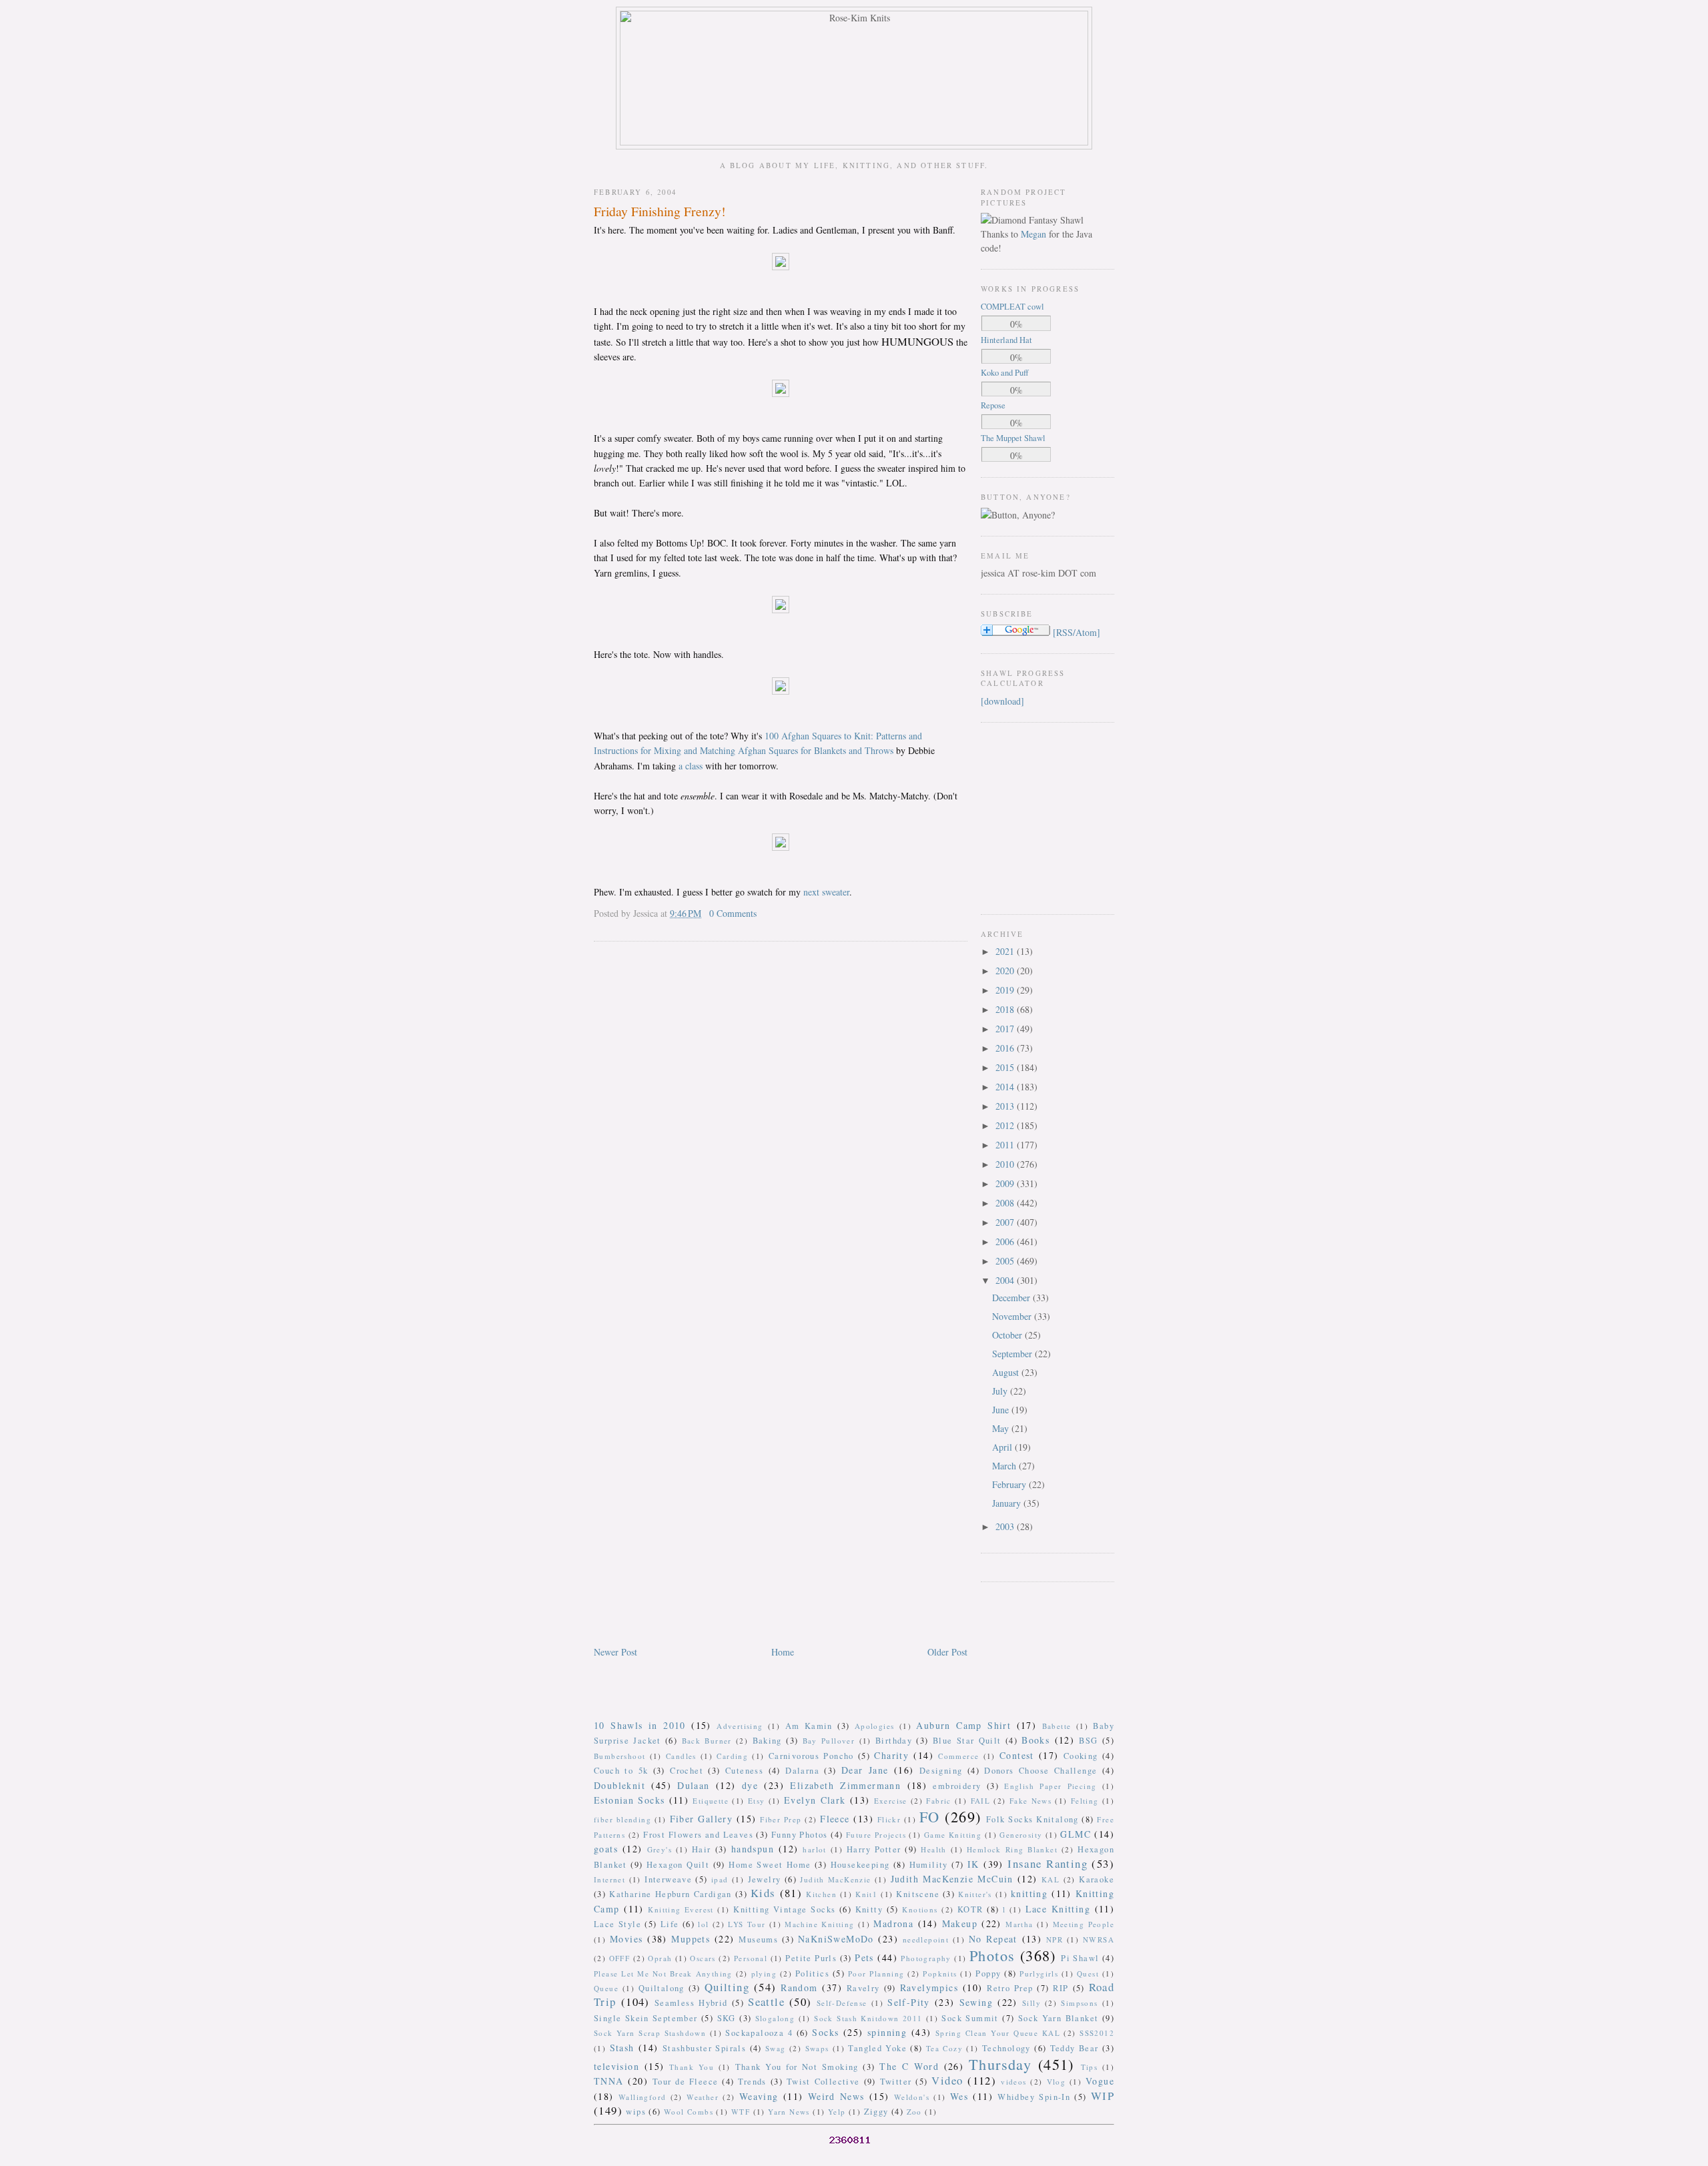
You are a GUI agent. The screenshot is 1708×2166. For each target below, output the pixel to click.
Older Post (947, 1652)
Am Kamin (809, 1726)
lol (703, 1924)
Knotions (920, 1909)
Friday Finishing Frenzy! (660, 211)
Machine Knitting (819, 1924)
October (1008, 1335)
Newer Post (615, 1652)
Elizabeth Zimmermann (845, 1785)
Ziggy (876, 2112)
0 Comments (733, 913)
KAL (1050, 1879)
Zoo (914, 2112)
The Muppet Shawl (1013, 438)
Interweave (668, 1879)
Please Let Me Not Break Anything (663, 1973)
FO (930, 1816)
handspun (753, 1849)
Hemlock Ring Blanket (1012, 1849)
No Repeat (993, 1939)
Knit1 (866, 1894)
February (1010, 1484)
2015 (1006, 1067)
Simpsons (1079, 2003)
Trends (752, 2082)
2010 (1006, 1164)
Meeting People (1084, 1924)
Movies (626, 1939)
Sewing (976, 2002)
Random (799, 1988)
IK (973, 1864)
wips (636, 2112)
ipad (720, 1879)
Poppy (988, 1973)
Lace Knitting (1058, 1909)
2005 (1006, 1261)
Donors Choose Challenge (1040, 1771)
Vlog (1056, 2082)
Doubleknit (619, 1785)
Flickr (889, 1819)
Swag (776, 2048)
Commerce (958, 1756)
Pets (864, 1957)
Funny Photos (800, 1835)
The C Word (909, 2066)
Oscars (703, 1958)
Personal (751, 1958)
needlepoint (926, 1939)
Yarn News (789, 2112)
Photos (992, 1955)
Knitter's (975, 1894)
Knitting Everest (681, 1909)
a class (692, 766)
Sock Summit (970, 2018)
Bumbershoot (619, 1756)
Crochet (687, 1771)
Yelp (837, 2112)
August (1007, 1372)
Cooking (1081, 1756)
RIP (1060, 1988)
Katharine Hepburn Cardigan (671, 1894)
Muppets (691, 1939)
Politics (812, 1973)
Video (947, 2080)
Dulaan (693, 1785)
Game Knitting (953, 1835)
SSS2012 (1097, 2033)
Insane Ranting (1047, 1863)
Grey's (660, 1849)
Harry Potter (874, 1849)
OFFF (620, 1958)
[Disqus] (781, 1122)
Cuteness (744, 1771)
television (616, 2066)
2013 (1006, 1106)
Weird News (836, 2096)
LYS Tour (747, 1924)
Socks (825, 2032)
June (1002, 1410)
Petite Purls (811, 1958)
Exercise (891, 1801)
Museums (758, 1939)
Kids (763, 1893)
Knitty (869, 1909)
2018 (1006, 1009)
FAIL (981, 1801)
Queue (606, 1988)
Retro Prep (1010, 1988)
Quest (1088, 1973)
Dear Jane (865, 1770)
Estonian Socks (629, 1800)
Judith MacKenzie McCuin (952, 1879)
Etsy (757, 1801)
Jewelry (765, 1879)
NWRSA (1099, 1939)
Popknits (940, 1973)
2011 (1006, 1145)
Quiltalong (662, 1988)
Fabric (938, 1801)
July (1001, 1391)
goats (606, 1849)
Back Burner (707, 1741)
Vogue (1100, 2081)
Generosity (1021, 1835)
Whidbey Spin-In (1034, 2097)
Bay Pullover (829, 1741)
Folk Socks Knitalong (1032, 1819)
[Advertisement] (1021, 817)
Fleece (835, 1819)
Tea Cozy (944, 2048)
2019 (1006, 990)
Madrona (893, 1923)
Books (1035, 1740)
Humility (929, 1865)
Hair (702, 1849)
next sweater (826, 892)
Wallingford (642, 2097)
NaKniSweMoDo (836, 1939)
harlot (814, 1849)
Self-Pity (909, 2002)
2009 (1006, 1183)
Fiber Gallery (702, 1819)
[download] (1002, 701)
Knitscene (918, 1894)
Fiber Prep (781, 1819)
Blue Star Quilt (967, 1741)
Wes (959, 2096)
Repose (993, 405)
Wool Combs (689, 2112)
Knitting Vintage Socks (784, 1909)
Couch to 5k (621, 1771)
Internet (609, 1879)
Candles (681, 1756)
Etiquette (711, 1801)
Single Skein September (646, 2018)
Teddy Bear (1075, 2048)
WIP (1103, 2096)
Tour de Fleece (686, 2082)
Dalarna (802, 1771)
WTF (741, 2112)
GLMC (1076, 1834)
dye (750, 1785)
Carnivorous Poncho (811, 1756)
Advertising (740, 1726)
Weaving (759, 2096)
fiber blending (622, 1819)
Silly (1031, 2003)
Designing (941, 1771)
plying (764, 1973)
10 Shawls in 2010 (640, 1725)
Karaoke (1097, 1879)
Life (670, 1924)
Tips (1090, 2067)
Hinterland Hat (1006, 340)
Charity (891, 1755)
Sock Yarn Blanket (1058, 2018)
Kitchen (821, 1894)
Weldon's (912, 2097)
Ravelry (863, 1988)
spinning (887, 2032)
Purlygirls (1039, 1973)
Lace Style (617, 1924)
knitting (1029, 1893)
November (1013, 1316)
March (1005, 1466)
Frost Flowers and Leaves (698, 1835)
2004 (1006, 1280)
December (1012, 1298)
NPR (1054, 1939)
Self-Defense (842, 2003)
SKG (727, 2018)
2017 (1006, 1029)
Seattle (766, 2002)
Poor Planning (876, 1973)
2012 (1006, 1125)
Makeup (960, 1923)
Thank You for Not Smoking (797, 2067)
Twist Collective (823, 2082)
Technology (1006, 2048)
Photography (926, 1958)
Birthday (894, 1741)
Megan (1033, 234)
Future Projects (876, 1835)
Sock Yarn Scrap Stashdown (650, 2033)
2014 (1006, 1087)
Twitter (896, 2082)
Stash (622, 2048)
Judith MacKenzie (835, 1879)
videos (1013, 2082)
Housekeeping (860, 1865)
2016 (1006, 1048)
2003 (1006, 1526)
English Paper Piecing (1050, 1786)
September (1013, 1354)
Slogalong (775, 2018)
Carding (732, 1756)
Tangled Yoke (877, 2048)
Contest (1017, 1755)
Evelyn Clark (815, 1800)
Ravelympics (929, 1988)
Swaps (817, 2048)
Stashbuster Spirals (705, 2048)
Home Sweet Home (770, 1865)
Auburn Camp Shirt (963, 1725)
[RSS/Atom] (1077, 632)
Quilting (727, 1987)
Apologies (875, 1726)
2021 (1006, 951)
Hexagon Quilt (678, 1865)
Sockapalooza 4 (759, 2033)
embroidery (957, 1786)
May (1002, 1428)
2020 (1006, 971)
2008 (1006, 1203)
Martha (1019, 1924)
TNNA (609, 2081)
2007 (1006, 1222)
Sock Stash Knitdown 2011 (868, 2018)
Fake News (1030, 1801)
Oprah (660, 1958)
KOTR (970, 1909)
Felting (1085, 1801)
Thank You (692, 2067)
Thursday (1000, 2064)
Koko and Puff (1005, 373)
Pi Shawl (1080, 1958)
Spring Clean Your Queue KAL (998, 2033)
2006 (1006, 1241)
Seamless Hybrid (691, 2003)
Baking (767, 1741)
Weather (703, 2097)
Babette (1057, 1726)
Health (933, 1849)
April (1003, 1447)
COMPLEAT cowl (1012, 307)
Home (783, 1652)
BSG (1088, 1741)
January (1008, 1503)
